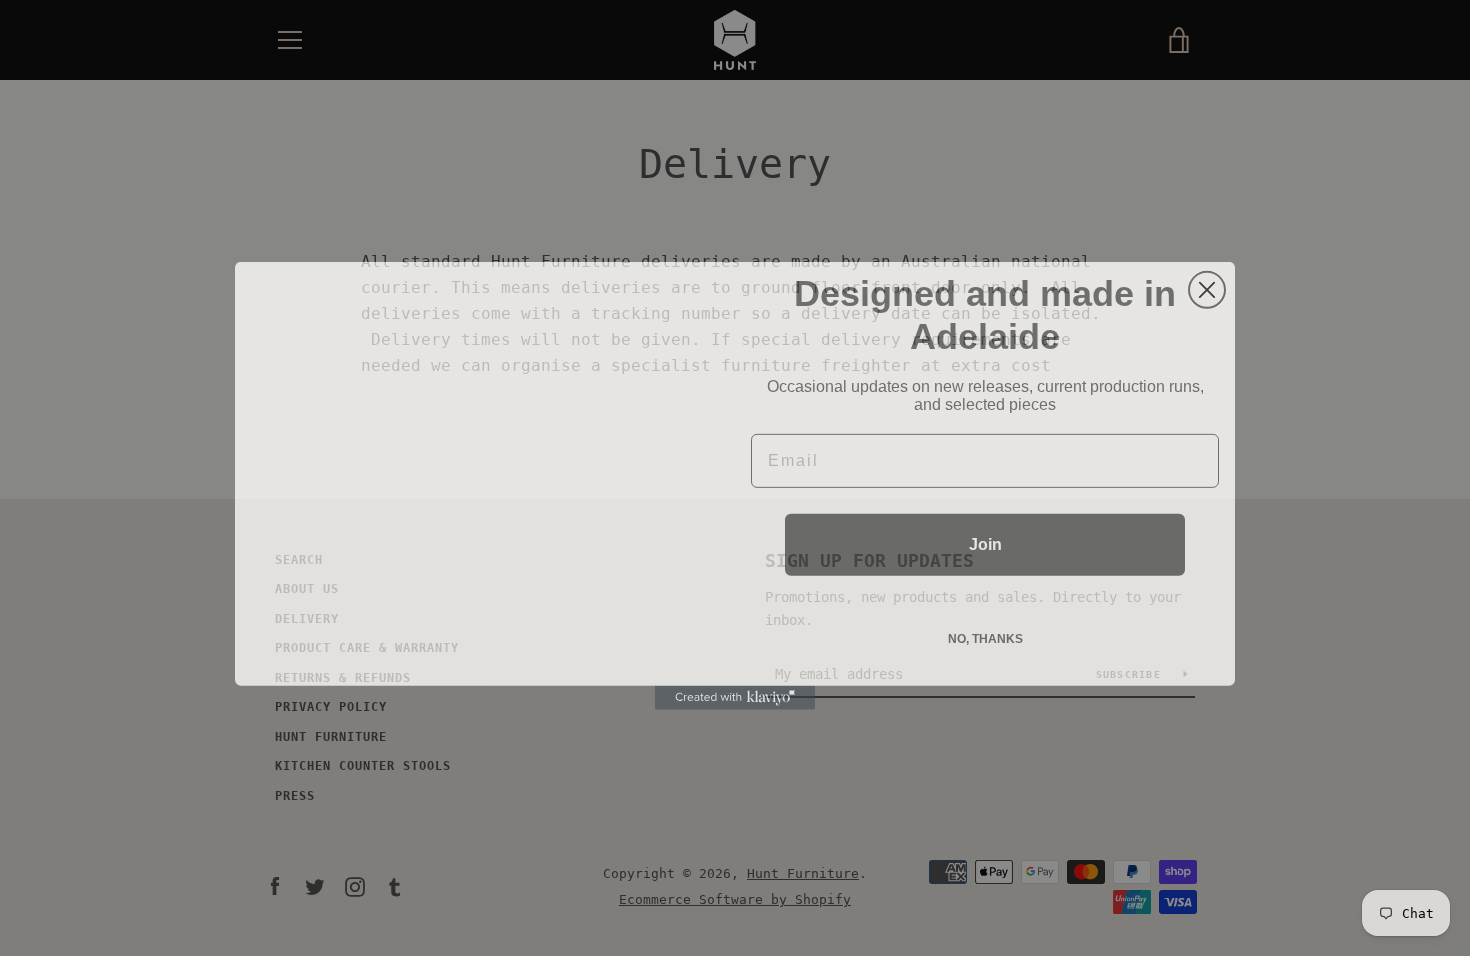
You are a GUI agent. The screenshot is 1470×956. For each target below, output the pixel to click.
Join (985, 536)
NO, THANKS (985, 631)
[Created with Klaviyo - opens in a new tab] (735, 690)
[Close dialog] (1207, 282)
